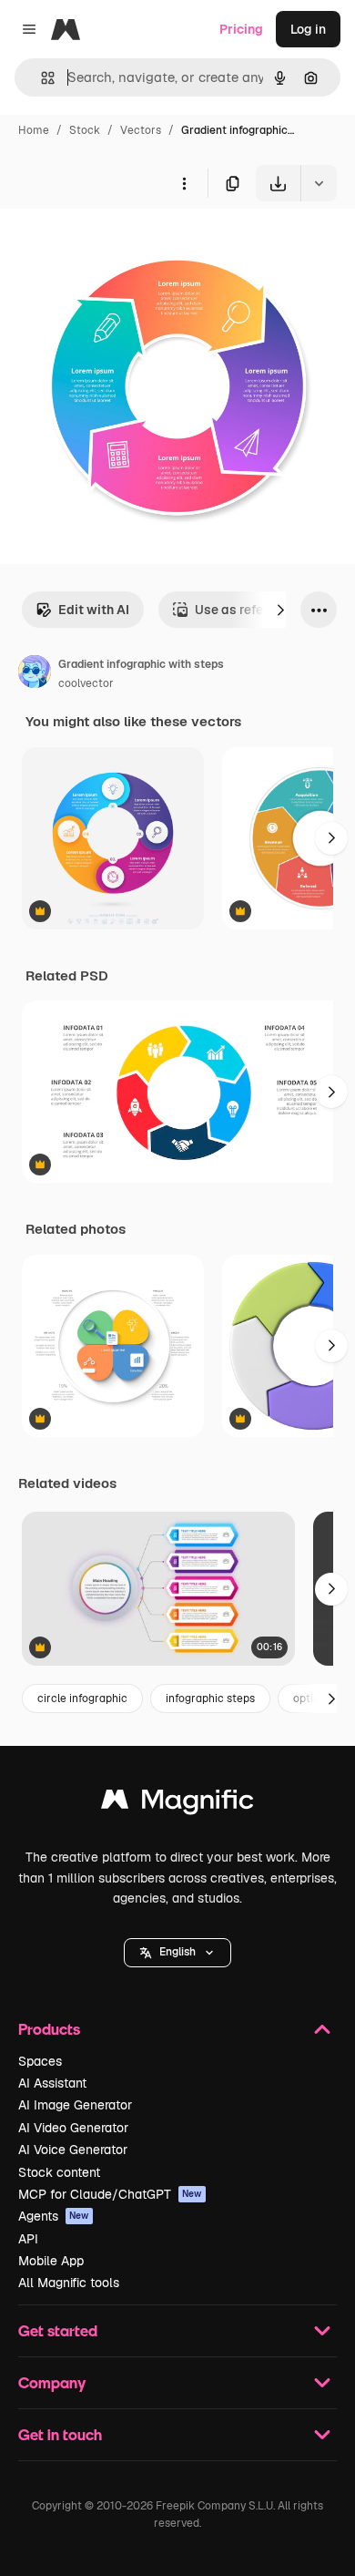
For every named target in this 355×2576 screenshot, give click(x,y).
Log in (308, 29)
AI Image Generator (75, 2105)
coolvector (86, 683)
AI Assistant (52, 2083)
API (28, 2239)
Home (34, 130)
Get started (58, 2330)
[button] (177, 1953)
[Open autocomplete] (41, 78)
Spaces (40, 2061)
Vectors (141, 130)
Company (52, 2382)
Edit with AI (94, 610)
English (177, 1952)
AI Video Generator (73, 2128)
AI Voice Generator (73, 2150)
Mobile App (51, 2261)
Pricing (241, 29)
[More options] (184, 183)
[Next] (280, 610)
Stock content (59, 2172)
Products (49, 2029)
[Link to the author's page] (35, 674)
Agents (54, 2216)
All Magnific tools (69, 2283)
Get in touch (60, 2434)
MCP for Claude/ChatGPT (110, 2194)
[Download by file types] (319, 183)
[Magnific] (177, 1804)
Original (117, 244)
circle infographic (82, 1699)
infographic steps (210, 1699)
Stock (85, 130)
